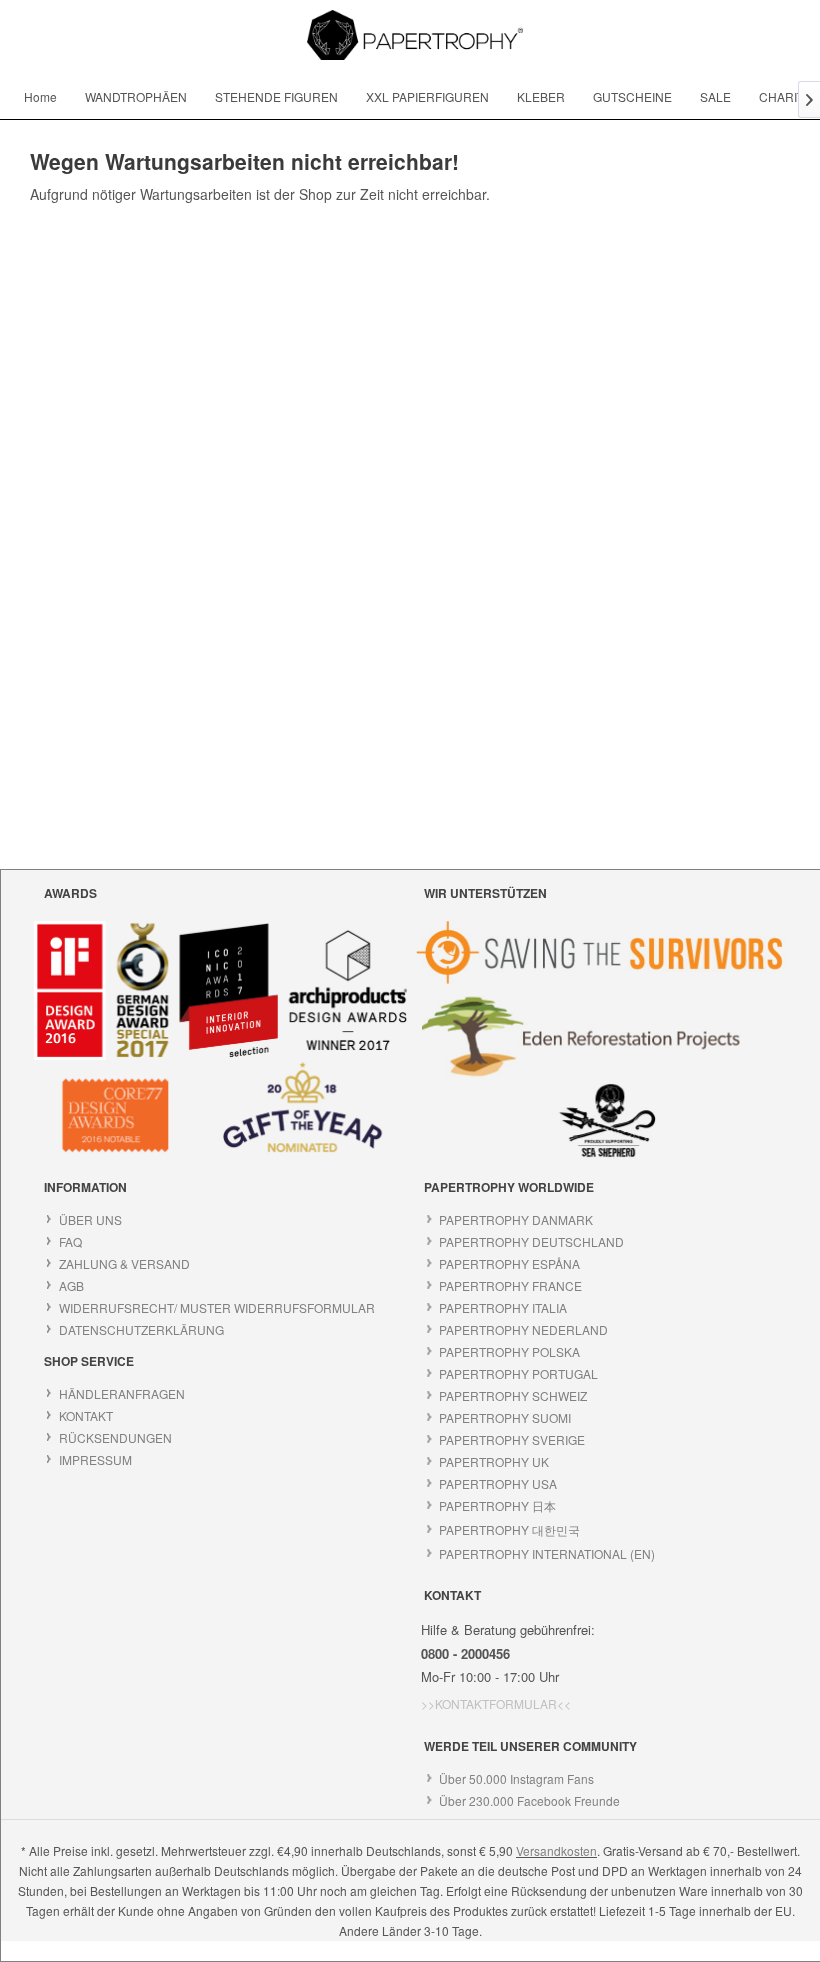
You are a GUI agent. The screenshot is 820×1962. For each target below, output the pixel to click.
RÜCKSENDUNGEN (115, 1437)
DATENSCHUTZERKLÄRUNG (141, 1329)
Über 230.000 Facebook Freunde (529, 1800)
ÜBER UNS (90, 1219)
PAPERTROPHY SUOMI (505, 1417)
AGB (71, 1285)
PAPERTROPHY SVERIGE (512, 1439)
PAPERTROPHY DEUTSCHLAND (531, 1241)
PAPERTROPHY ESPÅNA (509, 1263)
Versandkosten (556, 1850)
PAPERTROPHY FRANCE (510, 1285)
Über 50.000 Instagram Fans (516, 1778)
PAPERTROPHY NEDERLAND (523, 1329)
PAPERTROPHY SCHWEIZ (513, 1395)
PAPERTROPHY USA (498, 1483)
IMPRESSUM (95, 1459)
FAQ (70, 1241)
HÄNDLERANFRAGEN (122, 1393)
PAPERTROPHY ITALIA (503, 1307)
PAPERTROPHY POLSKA (509, 1351)
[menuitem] (40, 96)
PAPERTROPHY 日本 (497, 1505)
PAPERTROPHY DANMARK (516, 1219)
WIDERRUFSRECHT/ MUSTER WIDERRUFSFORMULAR (217, 1307)
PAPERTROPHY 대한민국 (509, 1529)
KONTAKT (86, 1415)
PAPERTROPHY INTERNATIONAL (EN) (547, 1553)
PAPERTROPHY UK (494, 1461)
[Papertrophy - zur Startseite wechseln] (415, 35)
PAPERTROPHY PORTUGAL (518, 1373)
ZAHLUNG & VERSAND (124, 1263)
